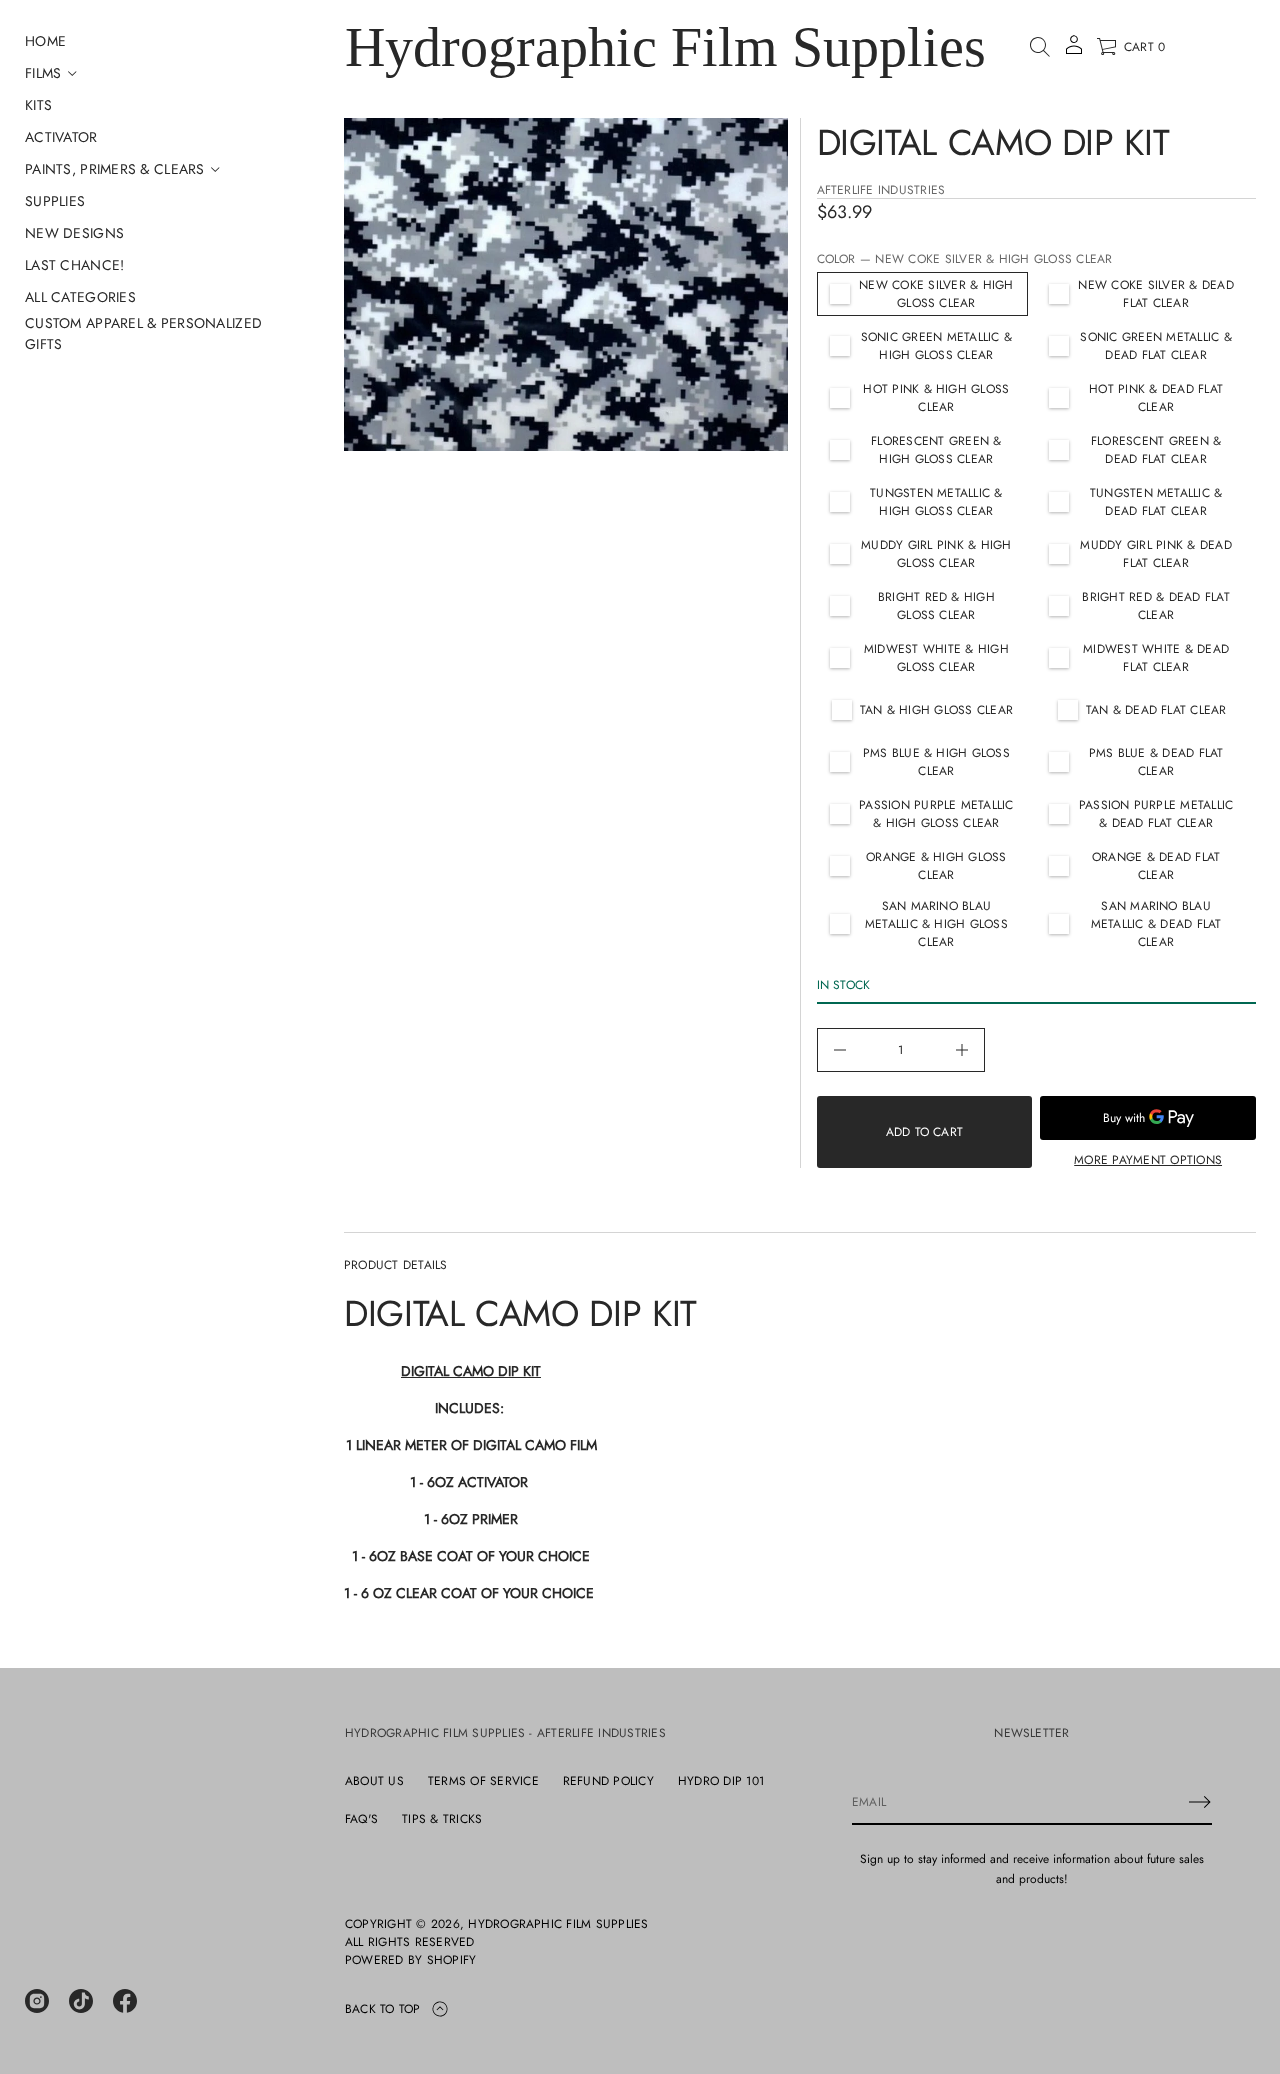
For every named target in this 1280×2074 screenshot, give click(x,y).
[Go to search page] (1040, 47)
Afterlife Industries (881, 190)
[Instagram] (37, 2001)
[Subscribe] (1200, 1802)
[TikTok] (81, 2001)
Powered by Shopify (410, 1960)
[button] (1040, 47)
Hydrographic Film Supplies (665, 47)
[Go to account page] (1074, 51)
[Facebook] (125, 2001)
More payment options (1148, 1160)
